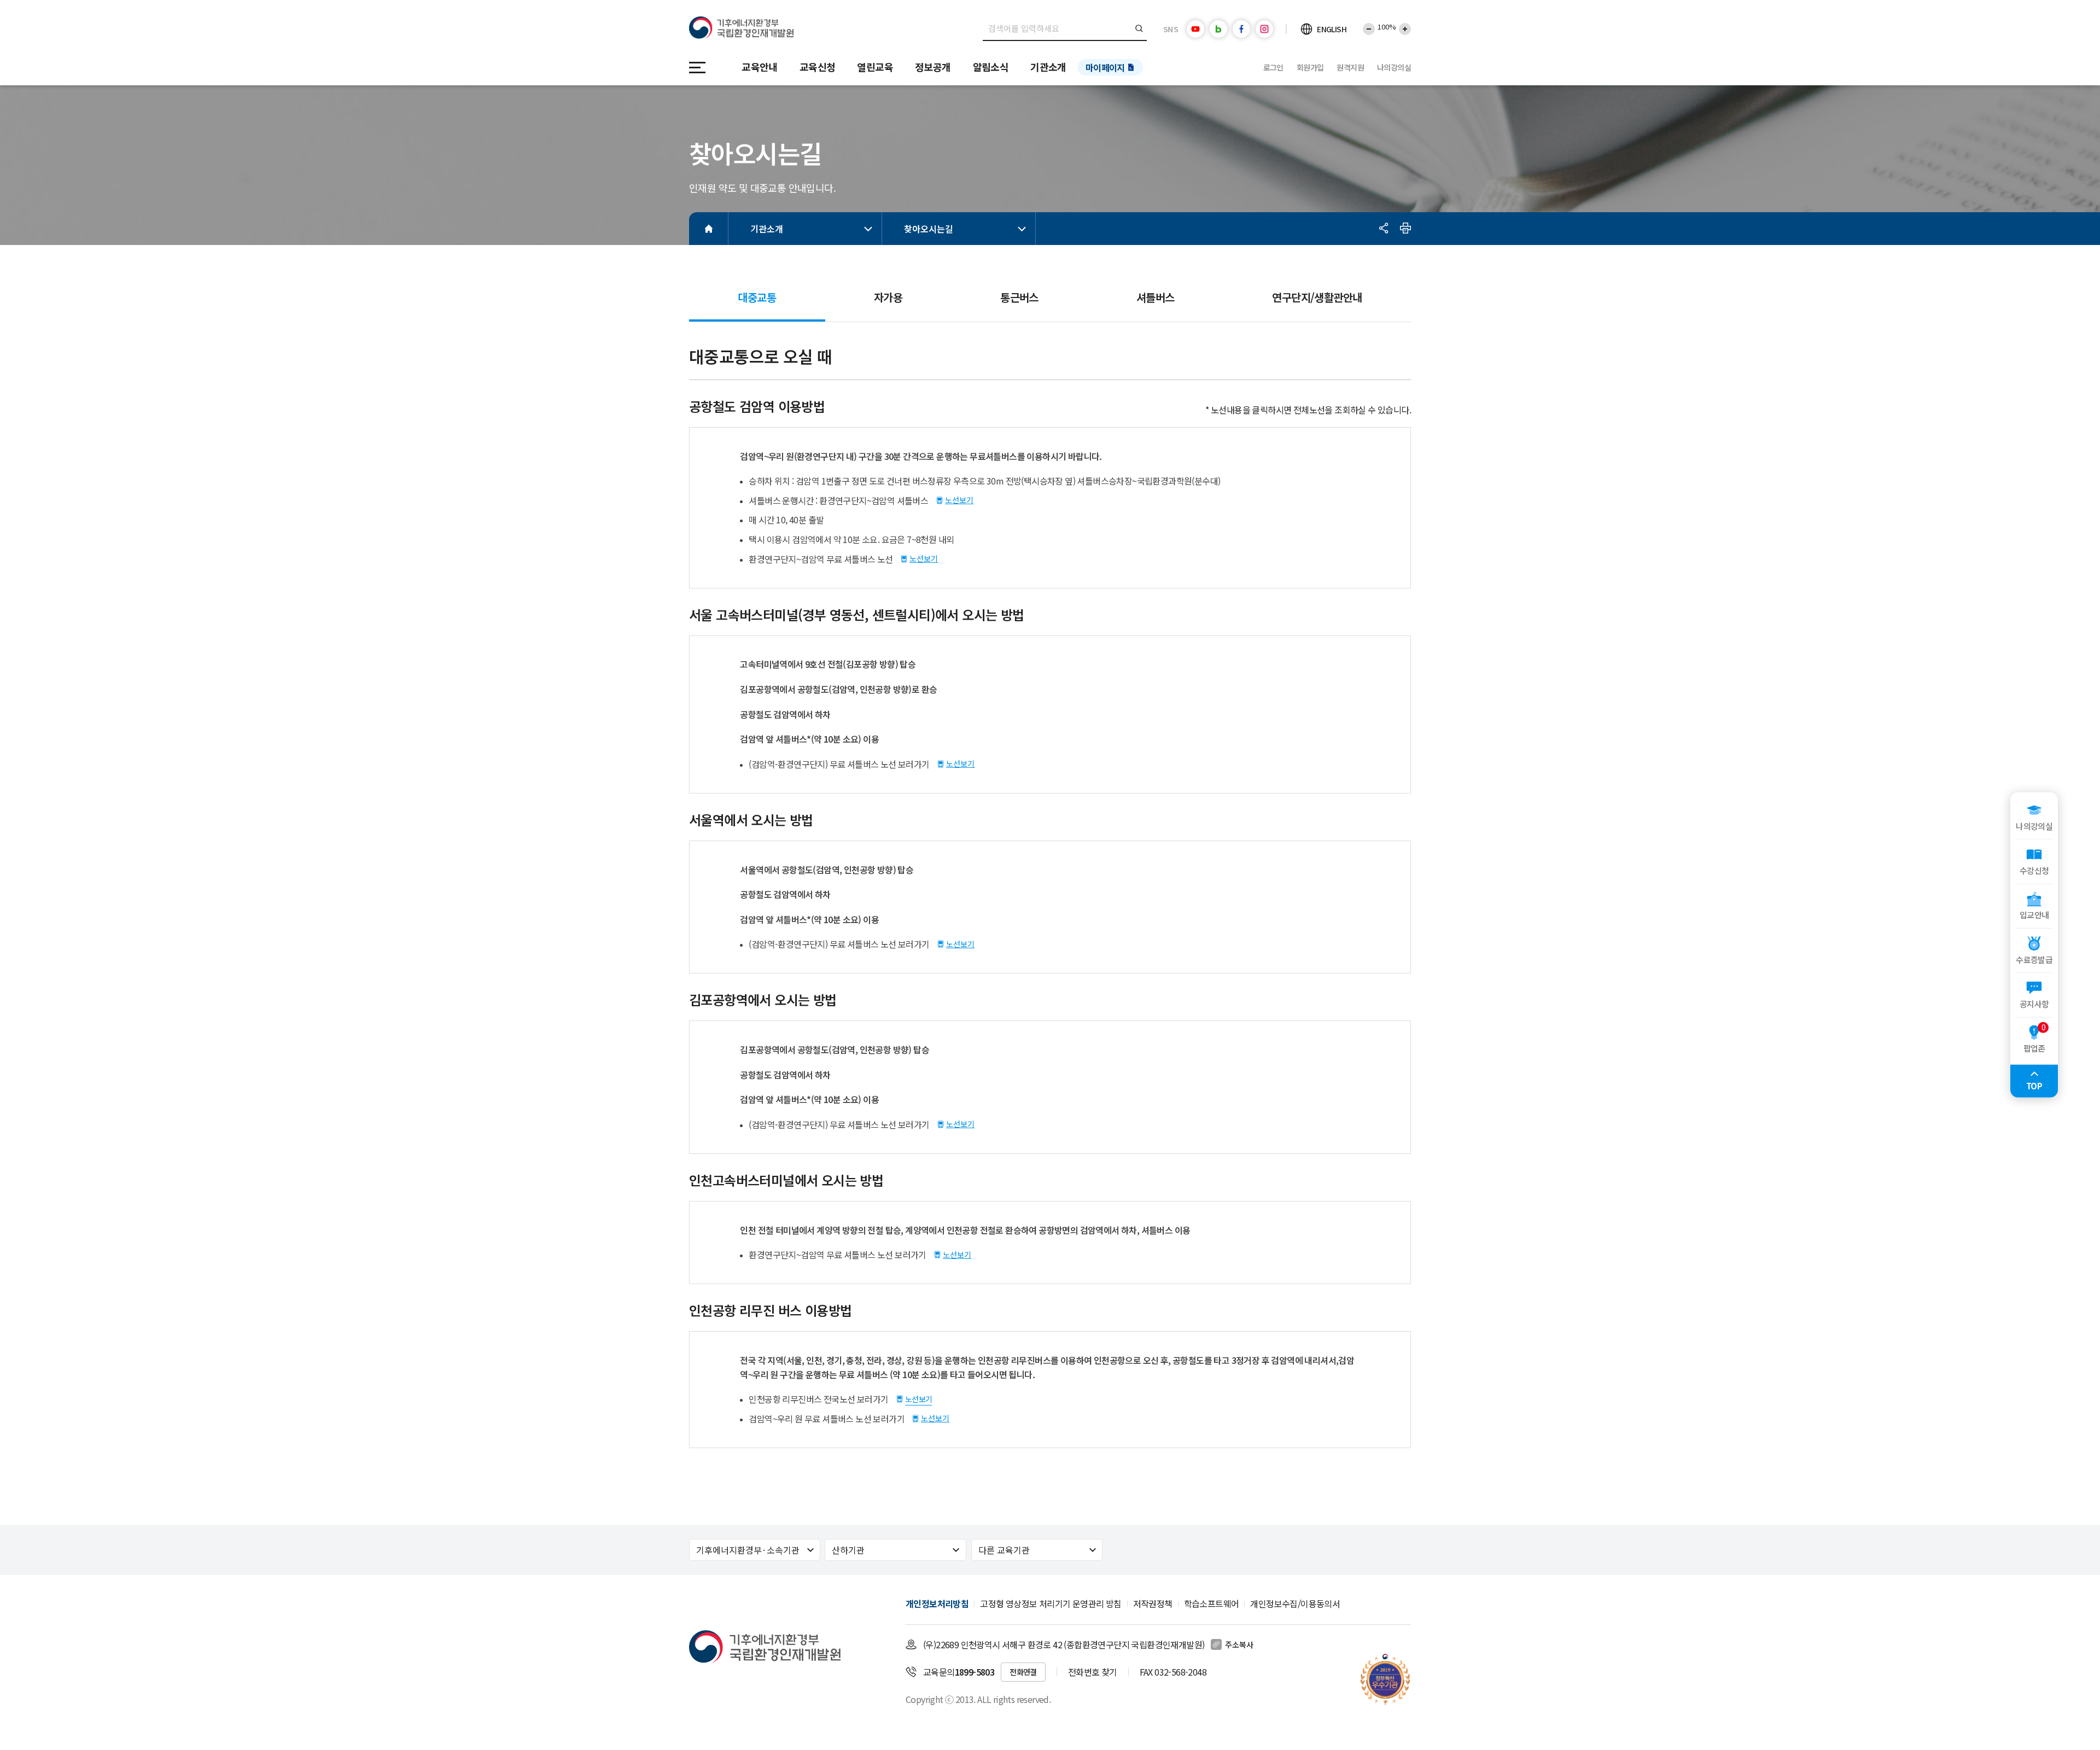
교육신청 (818, 67)
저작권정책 (1153, 1603)
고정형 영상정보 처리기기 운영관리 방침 (1051, 1603)
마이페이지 (1105, 67)
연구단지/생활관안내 (1317, 297)
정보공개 (933, 67)
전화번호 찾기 (1093, 1672)
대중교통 (762, 302)
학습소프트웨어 (1212, 1603)
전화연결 (1023, 1672)
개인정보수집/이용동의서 (1295, 1603)
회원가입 (1310, 67)
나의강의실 (1394, 67)
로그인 (1273, 67)
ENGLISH (1332, 29)
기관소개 (1048, 67)
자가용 (888, 297)
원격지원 (1350, 67)
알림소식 (991, 67)
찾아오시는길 (929, 229)
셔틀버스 (1156, 297)
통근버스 (1019, 297)
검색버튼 (1139, 28)
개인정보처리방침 (937, 1603)
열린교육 (875, 67)
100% (1387, 27)
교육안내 (760, 67)
